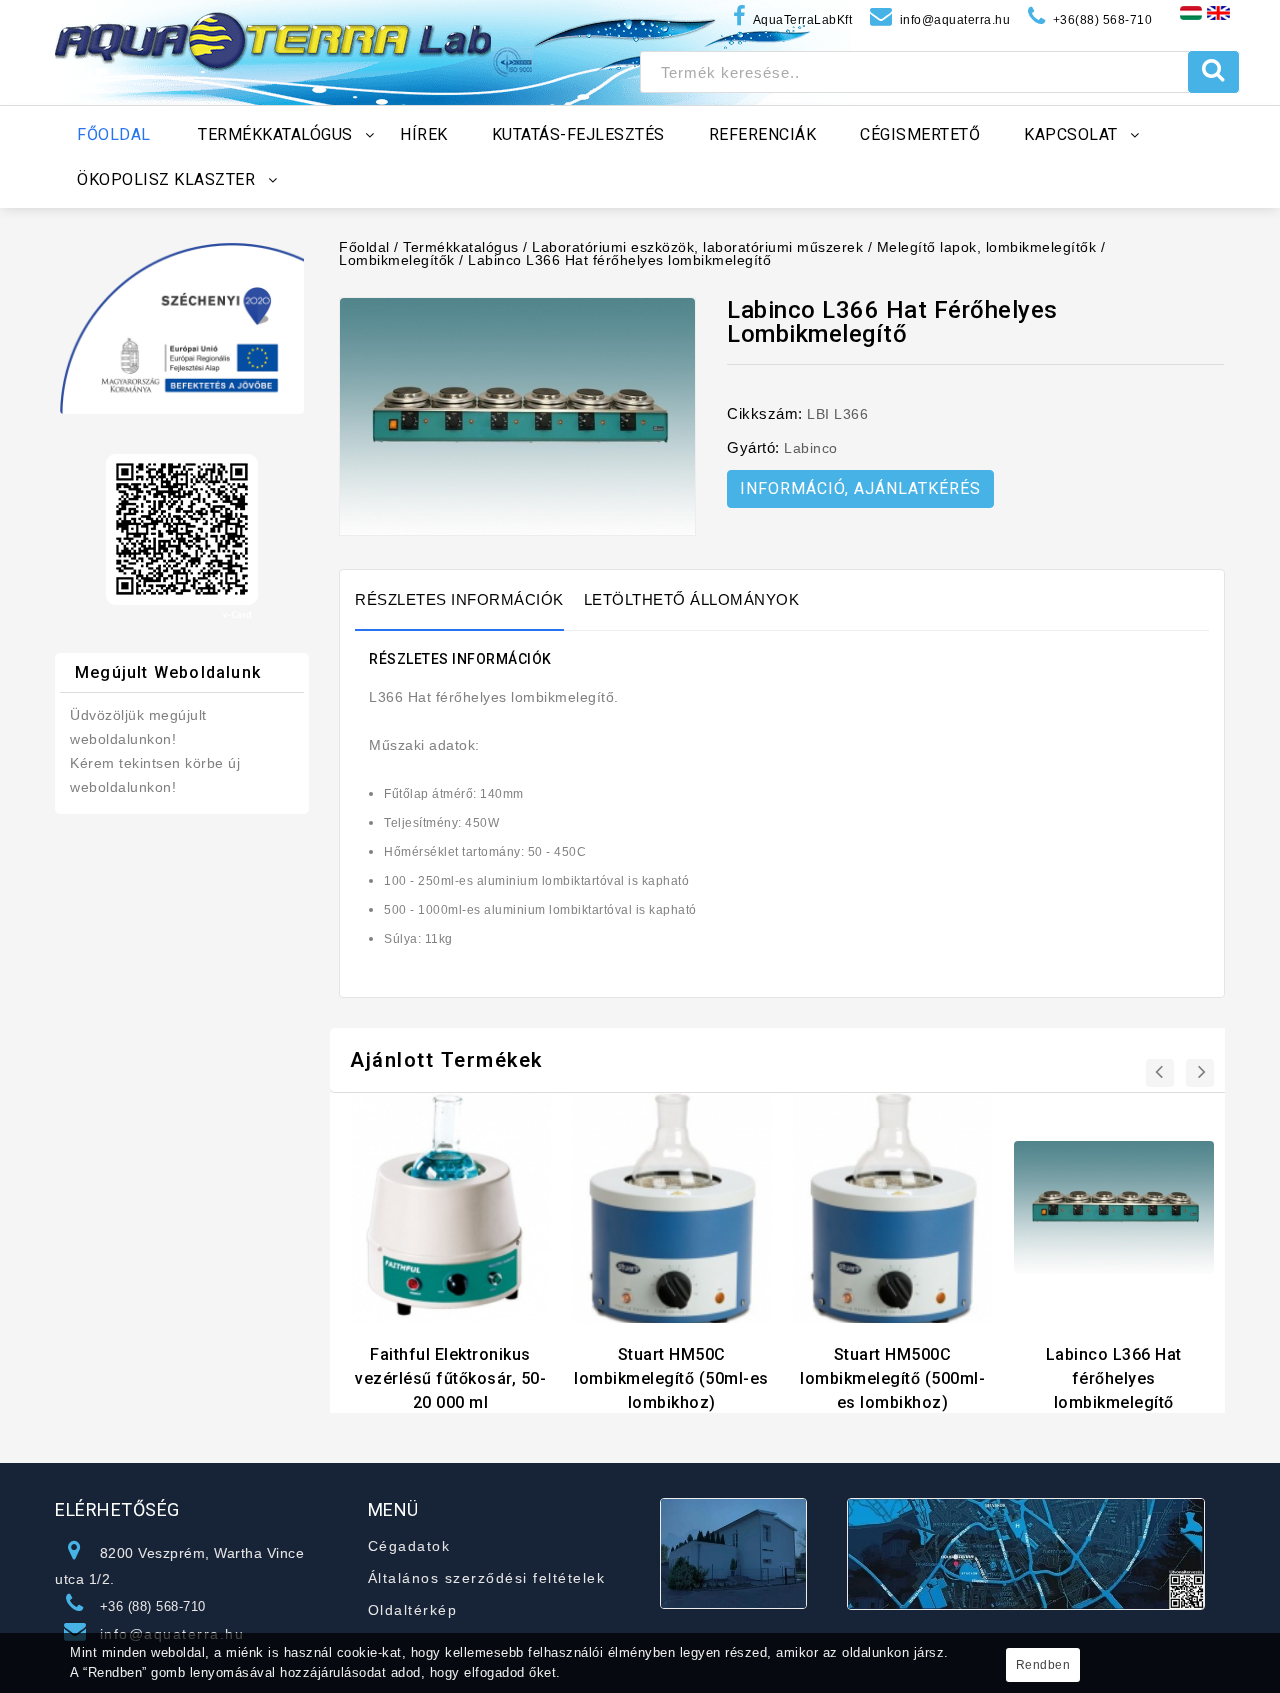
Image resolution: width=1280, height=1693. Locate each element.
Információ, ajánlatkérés (860, 488)
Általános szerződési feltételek (487, 1578)
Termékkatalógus (461, 247)
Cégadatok (409, 1546)
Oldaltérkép (413, 1610)
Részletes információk (459, 599)
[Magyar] (1191, 12)
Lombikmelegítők (397, 260)
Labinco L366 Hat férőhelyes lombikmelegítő (619, 260)
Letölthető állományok (692, 599)
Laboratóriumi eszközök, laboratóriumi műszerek (697, 247)
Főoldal (364, 247)
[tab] (469, 600)
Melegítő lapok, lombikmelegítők (987, 247)
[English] (1218, 12)
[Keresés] (1213, 72)
